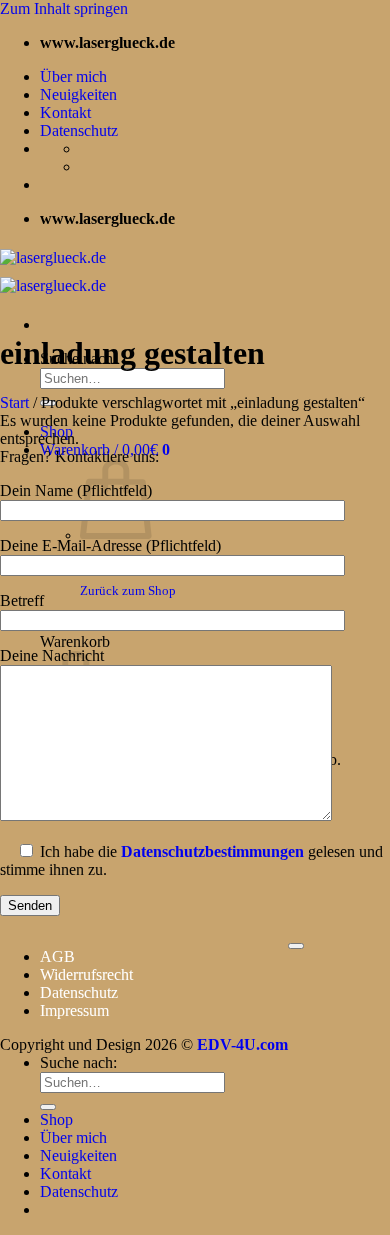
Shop (56, 1119)
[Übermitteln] (48, 1107)
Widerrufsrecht (86, 974)
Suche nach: (78, 1062)
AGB (57, 956)
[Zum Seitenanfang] (296, 946)
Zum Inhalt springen (64, 8)
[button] (105, 449)
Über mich (73, 76)
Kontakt (65, 112)
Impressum (74, 1010)
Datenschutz (79, 130)
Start (14, 402)
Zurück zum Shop (128, 591)
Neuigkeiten (78, 94)
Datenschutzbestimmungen (212, 851)
